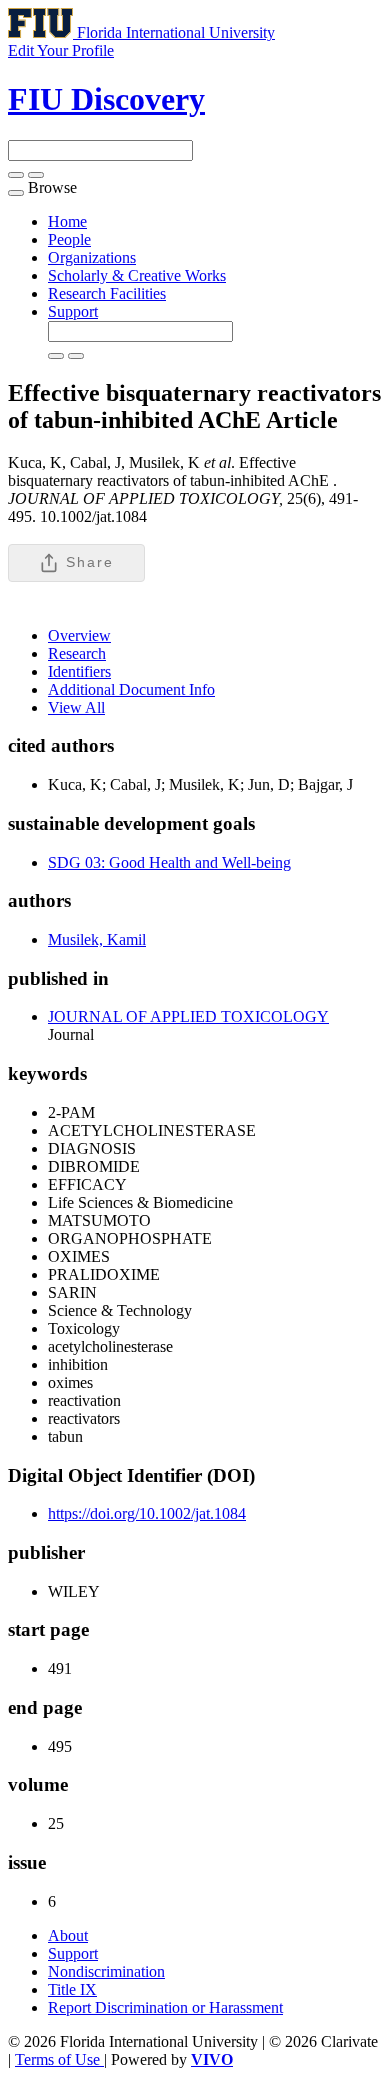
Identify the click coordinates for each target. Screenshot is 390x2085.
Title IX (72, 1989)
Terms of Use (59, 2059)
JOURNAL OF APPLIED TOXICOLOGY (188, 1016)
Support (73, 311)
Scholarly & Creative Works (137, 275)
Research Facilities (107, 293)
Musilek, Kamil (97, 939)
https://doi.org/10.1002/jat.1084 (147, 1513)
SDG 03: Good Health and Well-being (169, 862)
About (68, 1935)
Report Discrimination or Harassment (165, 2007)
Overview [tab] (79, 635)
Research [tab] (77, 653)
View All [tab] (76, 707)
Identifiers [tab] (79, 671)
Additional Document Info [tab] (131, 689)
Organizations (92, 257)
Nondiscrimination (106, 1971)
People (69, 239)
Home (67, 221)
